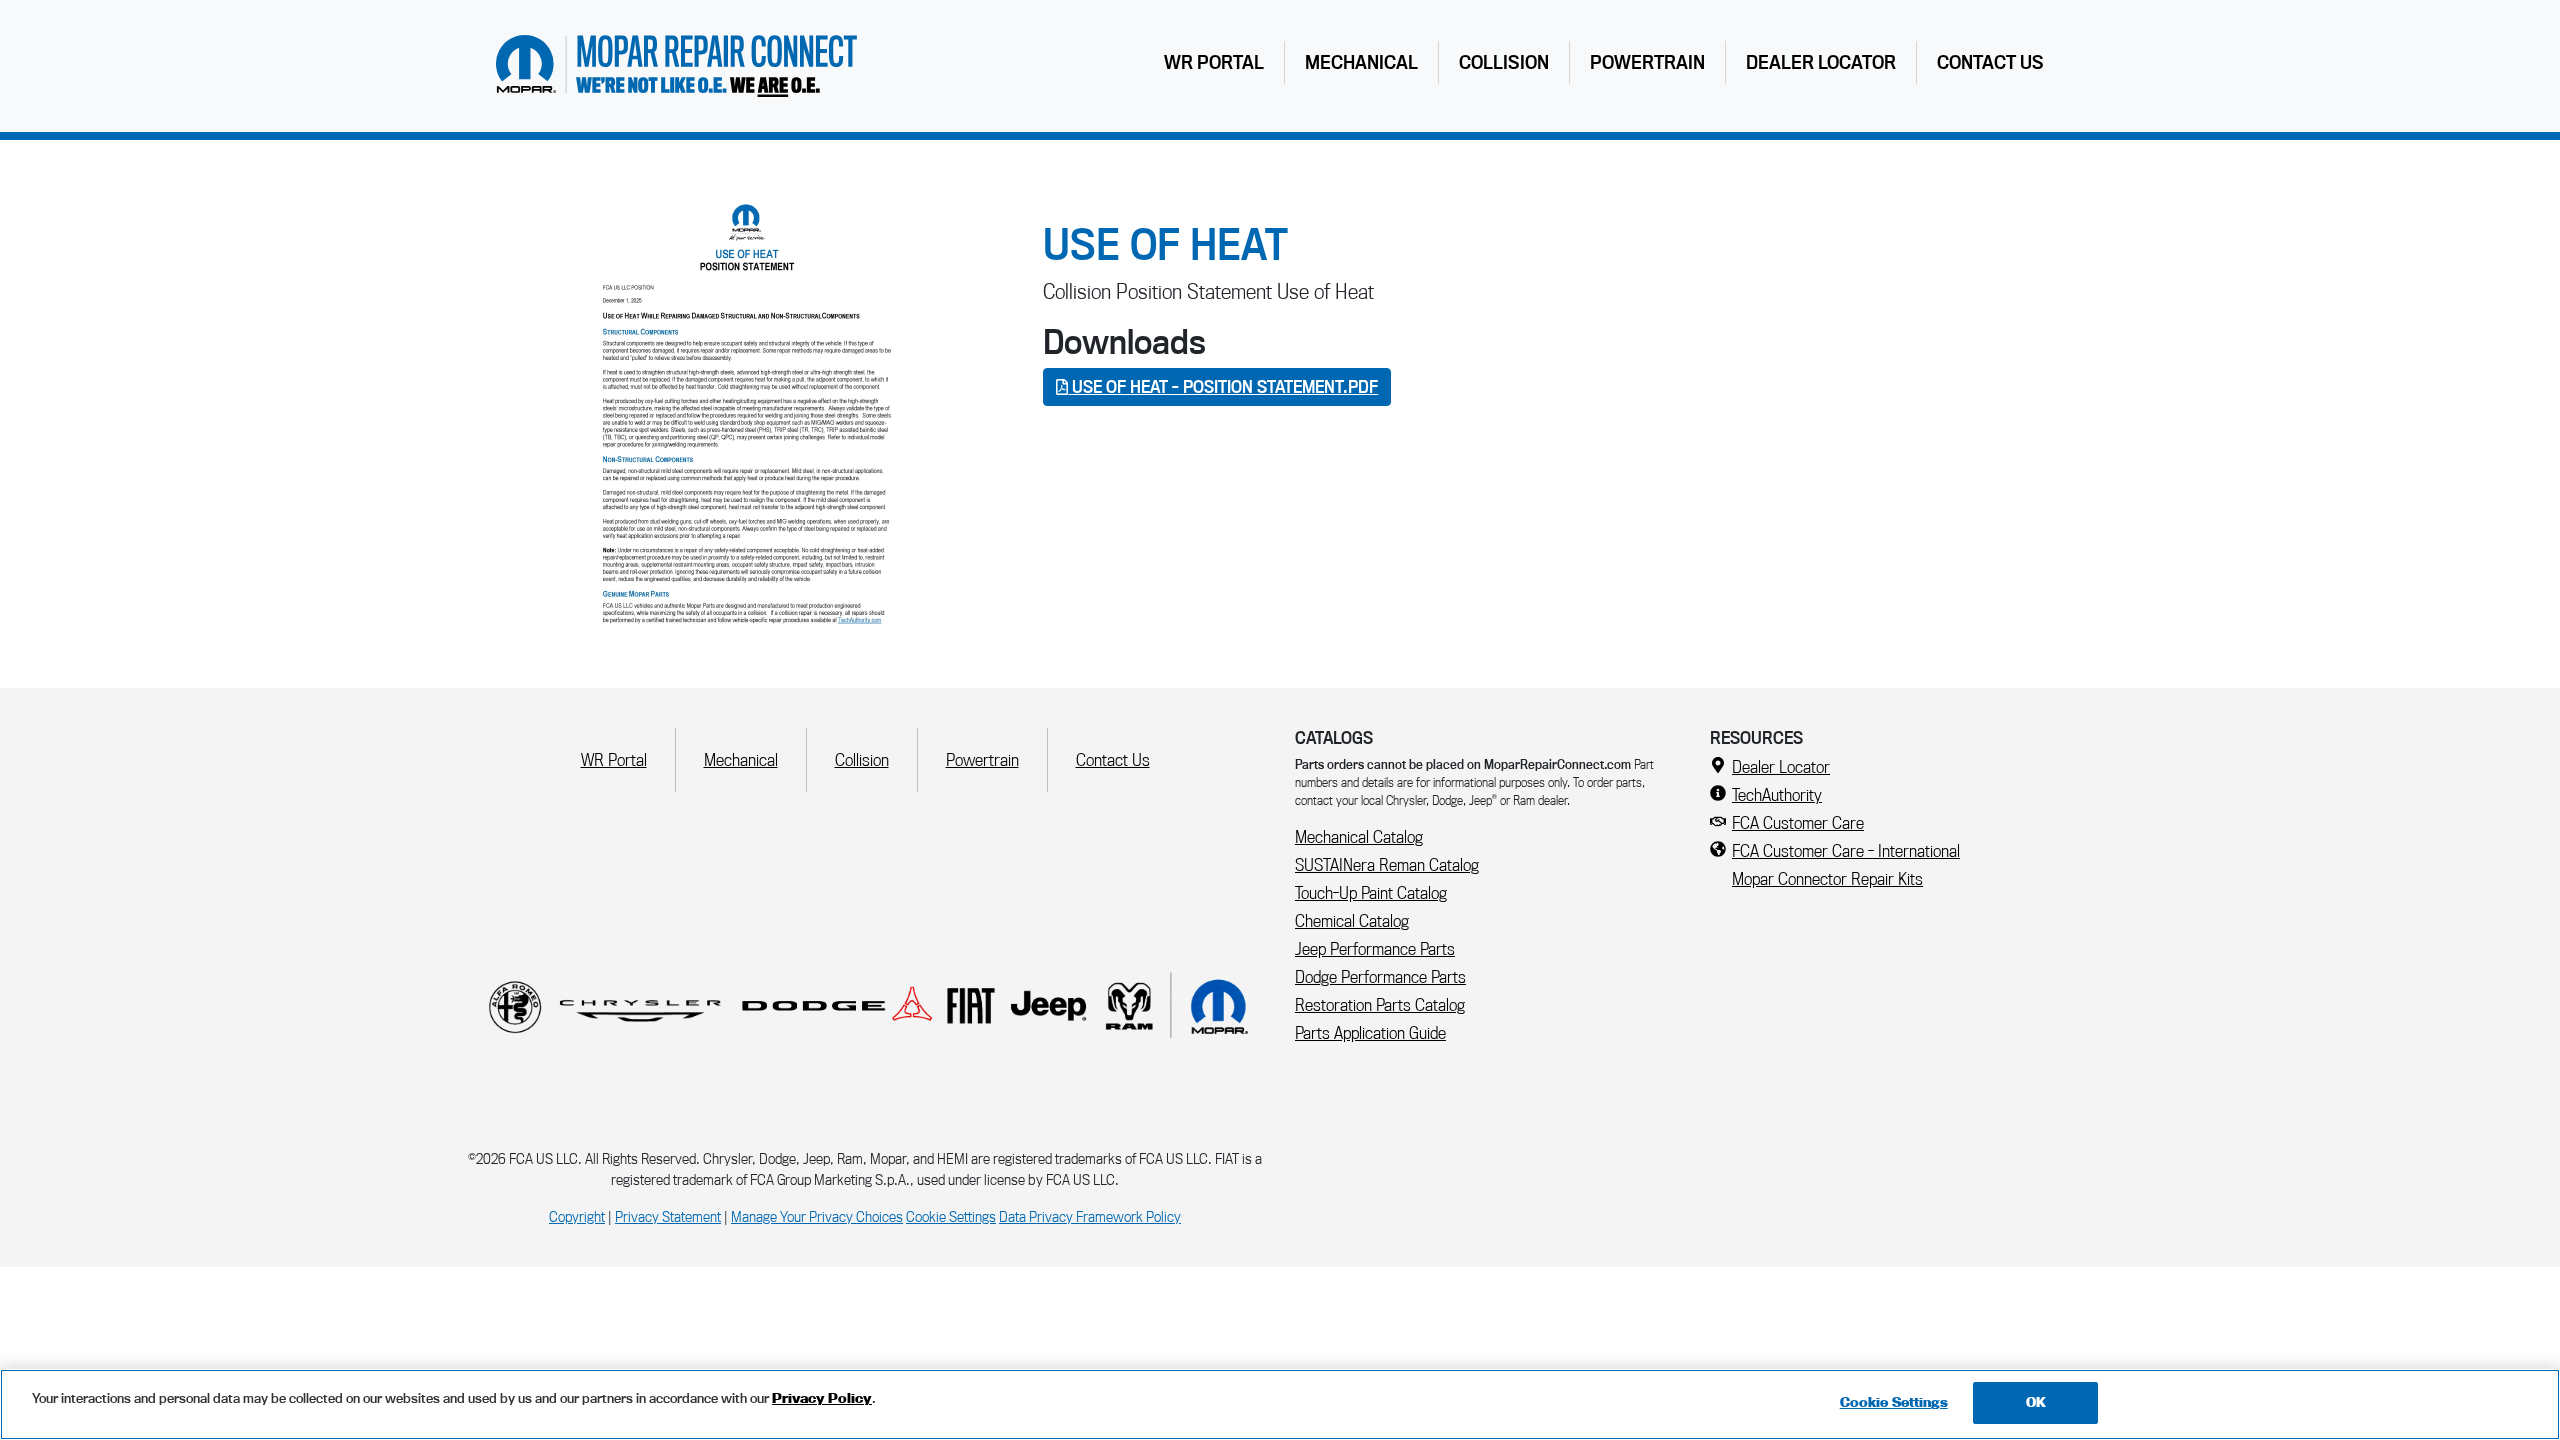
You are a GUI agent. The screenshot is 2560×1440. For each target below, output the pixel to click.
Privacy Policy (822, 1398)
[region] (1280, 1404)
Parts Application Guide (1370, 1032)
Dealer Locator (1821, 62)
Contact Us (1990, 62)
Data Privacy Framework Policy (1090, 1216)
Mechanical (1361, 62)
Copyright (577, 1216)
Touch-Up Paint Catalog (1371, 892)
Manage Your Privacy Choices (817, 1216)
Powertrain (1647, 62)
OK (2036, 1402)
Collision (1504, 62)
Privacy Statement (668, 1216)
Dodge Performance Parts (1380, 976)
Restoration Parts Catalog (1380, 1004)
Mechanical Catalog (1359, 836)
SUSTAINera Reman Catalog (1387, 864)
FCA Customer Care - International (1846, 850)
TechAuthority (1777, 794)
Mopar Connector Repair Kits (1827, 878)
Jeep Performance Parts (1375, 948)
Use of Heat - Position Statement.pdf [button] (1223, 386)
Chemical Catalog (1352, 920)
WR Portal (1218, 61)
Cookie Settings (951, 1216)
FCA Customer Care (1798, 822)
